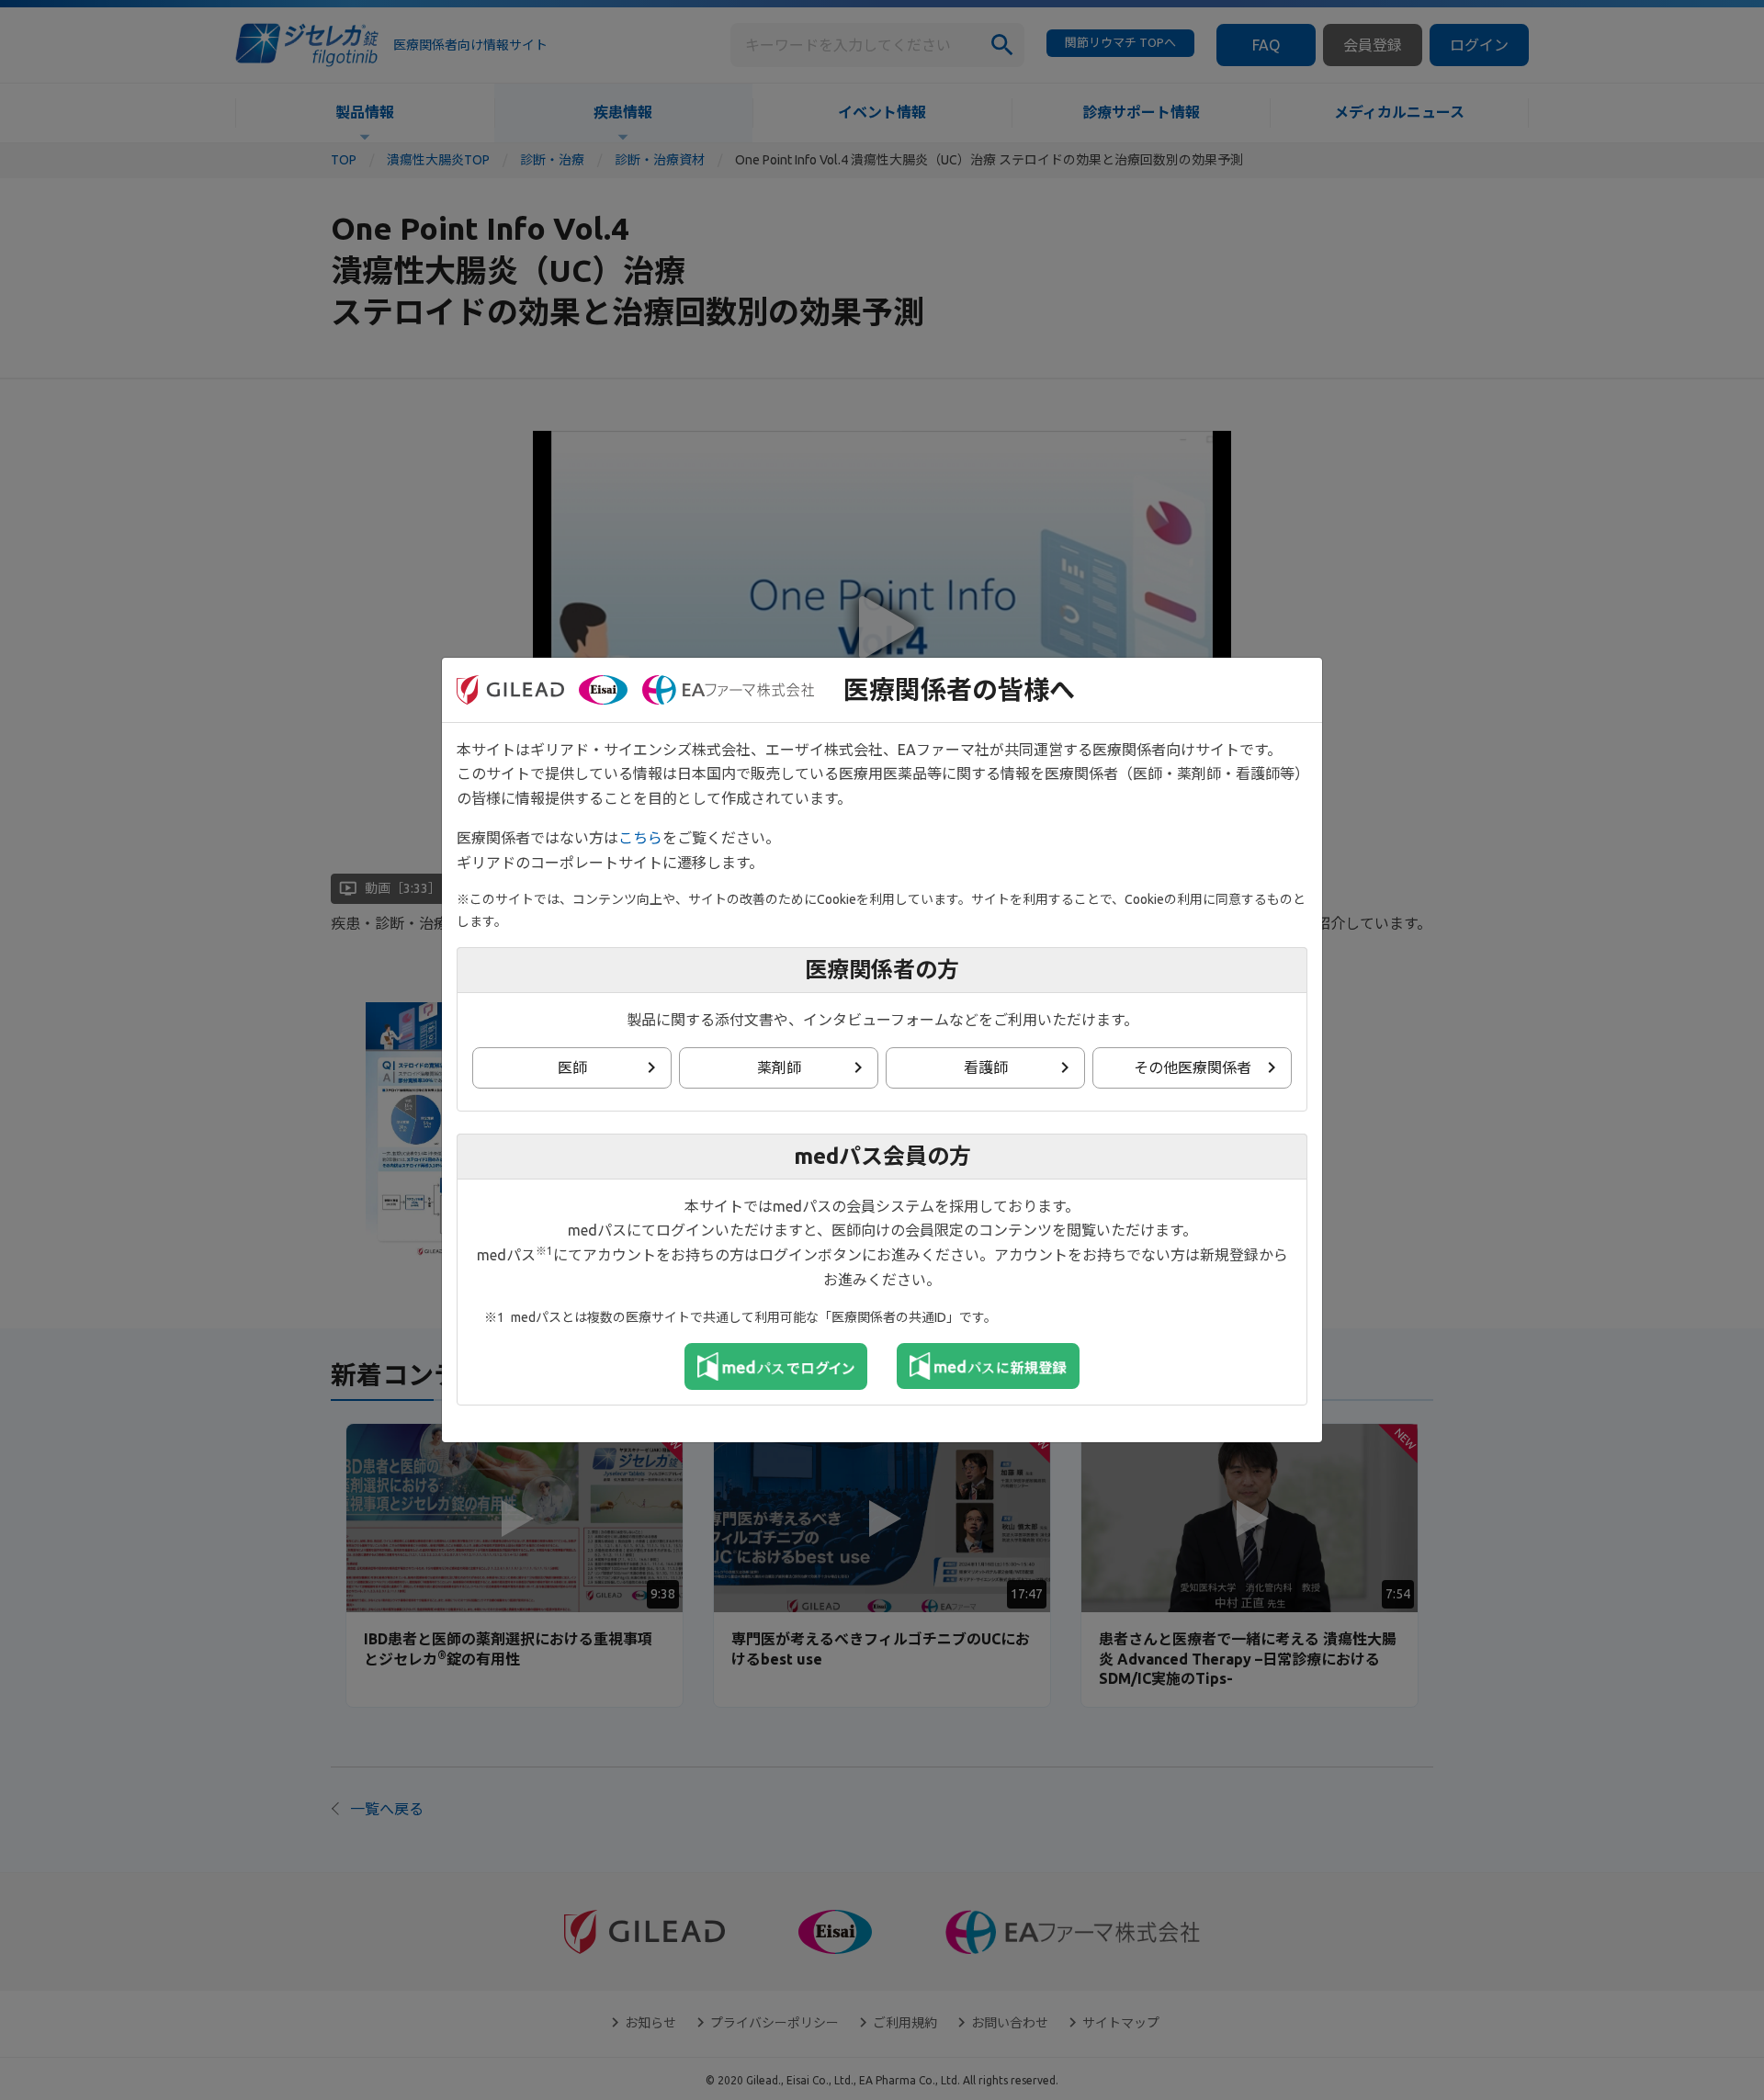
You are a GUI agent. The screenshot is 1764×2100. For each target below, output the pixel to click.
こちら (640, 838)
